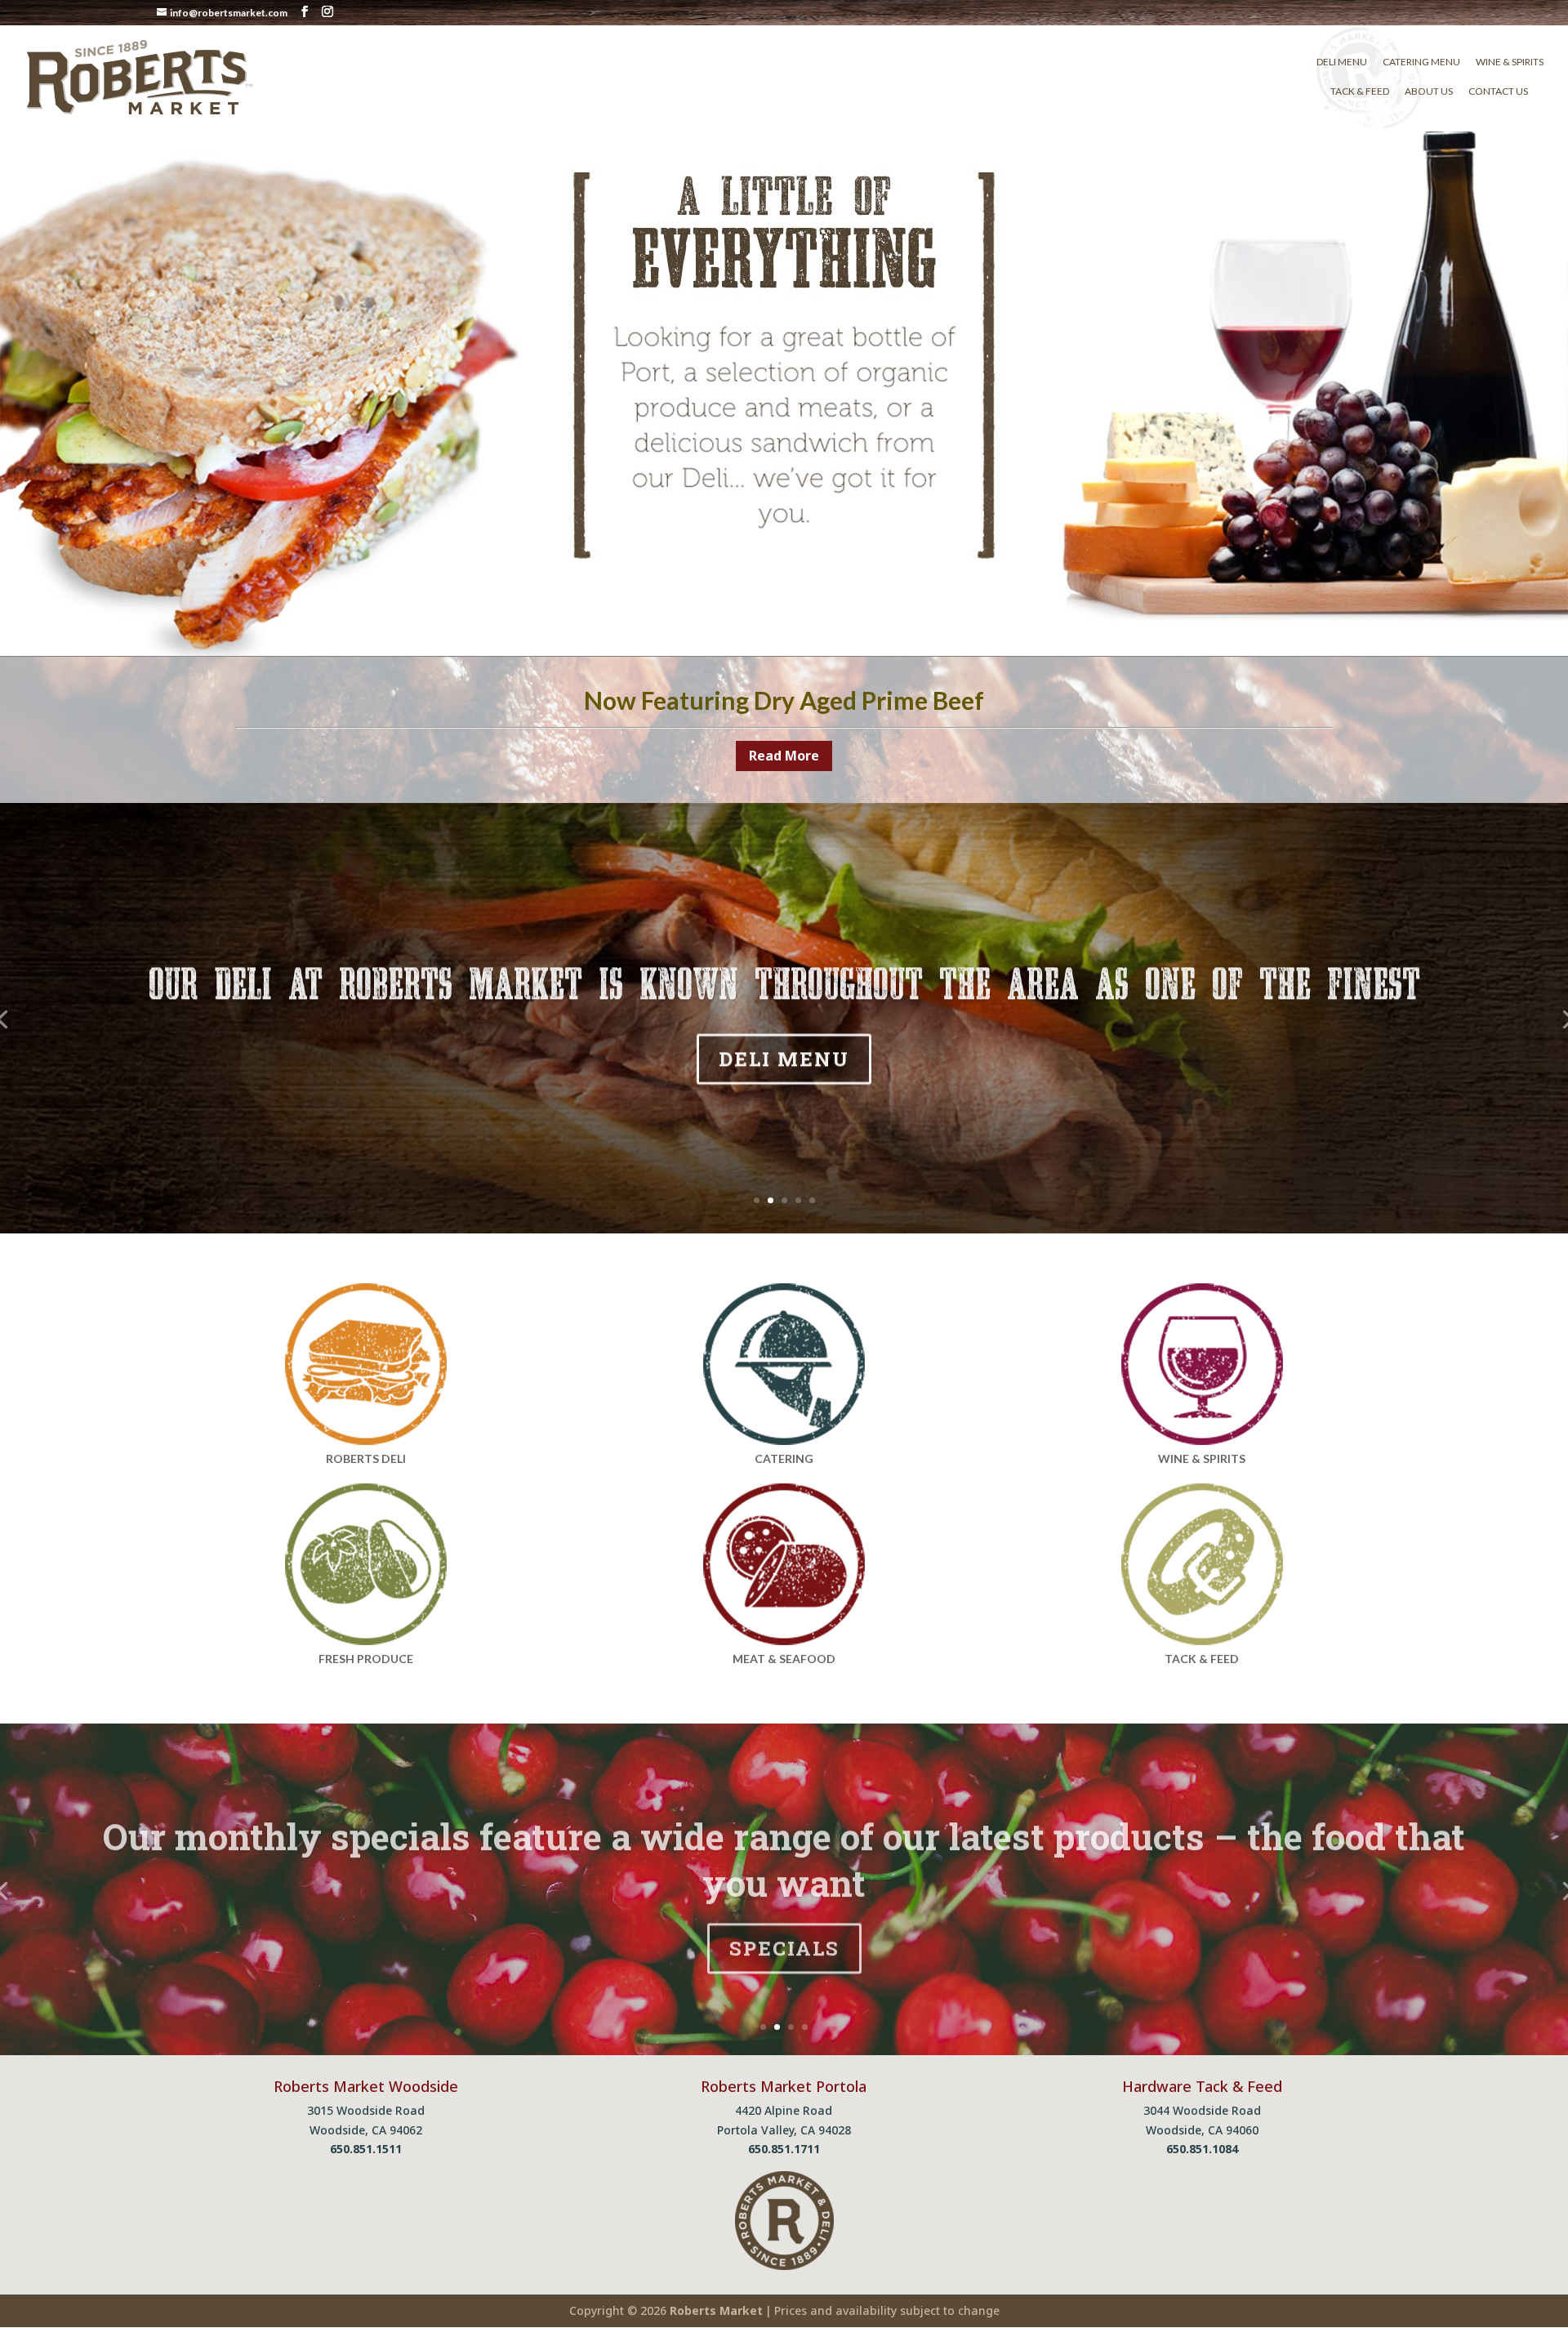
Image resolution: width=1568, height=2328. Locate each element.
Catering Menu (1421, 62)
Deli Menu (1342, 62)
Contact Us (1498, 91)
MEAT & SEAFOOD (784, 1659)
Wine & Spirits (1510, 62)
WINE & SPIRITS (1202, 1458)
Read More (784, 756)
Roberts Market (716, 2310)
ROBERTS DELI (366, 1458)
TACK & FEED (1202, 1659)
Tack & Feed (1360, 91)
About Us (1429, 91)
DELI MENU (784, 1057)
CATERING (784, 1458)
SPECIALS (784, 1944)
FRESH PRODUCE (366, 1659)
